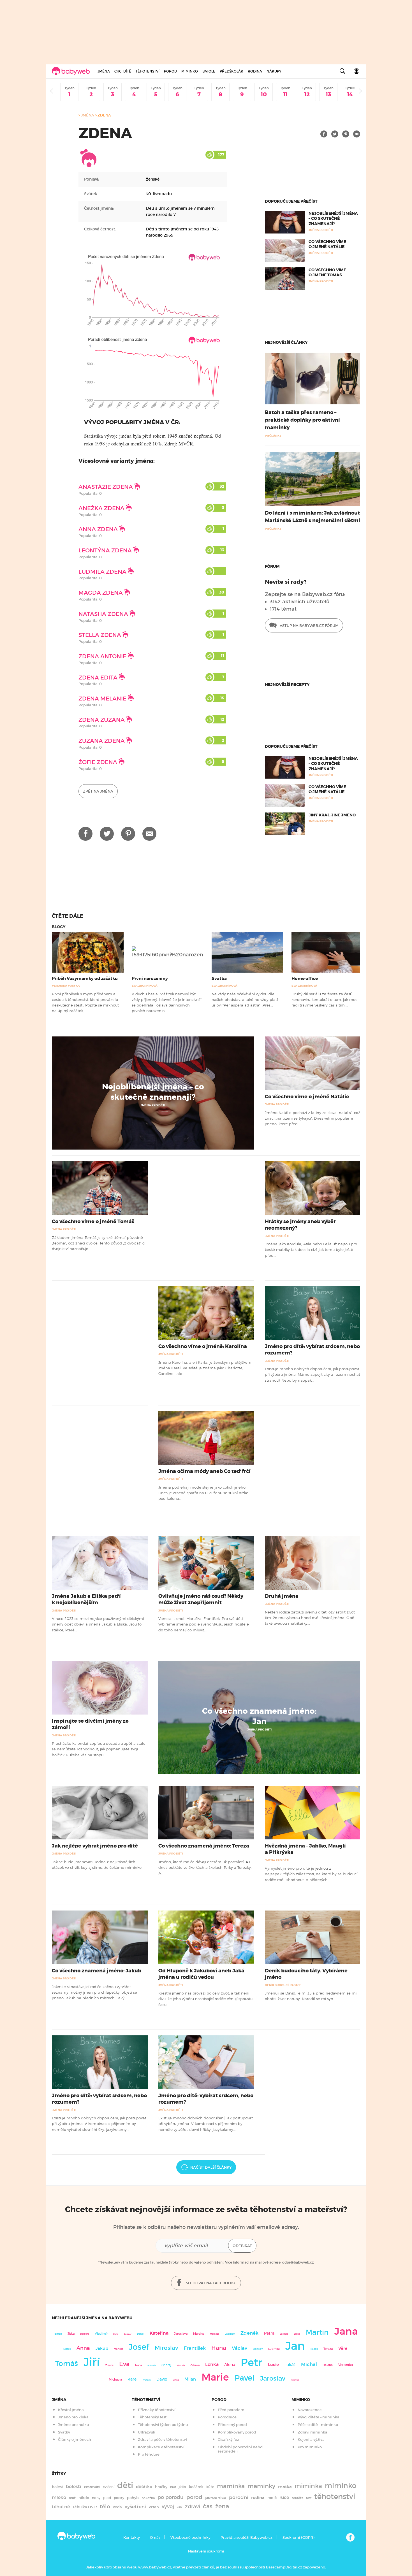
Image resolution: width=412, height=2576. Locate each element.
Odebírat (242, 2246)
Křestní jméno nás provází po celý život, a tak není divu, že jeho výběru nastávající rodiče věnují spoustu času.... (205, 1999)
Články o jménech (75, 2440)
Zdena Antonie (103, 656)
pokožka (148, 2498)
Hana (219, 2348)
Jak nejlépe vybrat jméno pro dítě (95, 1846)
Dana (116, 2334)
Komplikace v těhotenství (161, 2447)
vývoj (168, 2507)
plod (107, 2498)
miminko (341, 2486)
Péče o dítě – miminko (318, 2425)
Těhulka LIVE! (85, 2507)
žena (222, 2506)
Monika (118, 2349)
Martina (199, 2334)
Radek (314, 2349)
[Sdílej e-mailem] (357, 134)
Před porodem (231, 2410)
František (195, 2348)
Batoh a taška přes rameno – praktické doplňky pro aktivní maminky (302, 420)
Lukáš (290, 2365)
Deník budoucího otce (283, 1985)
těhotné (61, 2507)
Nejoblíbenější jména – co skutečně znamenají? (333, 218)
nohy (96, 2498)
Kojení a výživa (311, 2440)
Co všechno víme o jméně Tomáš (327, 272)
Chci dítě (123, 71)
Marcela (181, 2365)
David (162, 2379)
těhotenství (335, 2496)
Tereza (328, 2349)
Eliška (297, 2334)
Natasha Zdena (104, 614)
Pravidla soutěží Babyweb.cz (246, 2538)
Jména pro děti (153, 1105)
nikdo (84, 2498)
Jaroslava (181, 2334)
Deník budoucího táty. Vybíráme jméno (306, 1974)
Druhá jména (282, 1596)
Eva (124, 2364)
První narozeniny (150, 978)
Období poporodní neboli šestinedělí (241, 2449)
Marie (215, 2377)
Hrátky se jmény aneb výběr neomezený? (300, 1225)
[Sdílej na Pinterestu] (346, 134)
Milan (190, 2379)
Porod (170, 71)
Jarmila (284, 2334)
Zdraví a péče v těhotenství (162, 2440)
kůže (210, 2487)
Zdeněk (249, 2333)
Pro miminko (310, 2447)
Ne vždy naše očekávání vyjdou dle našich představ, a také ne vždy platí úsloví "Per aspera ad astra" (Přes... (245, 1000)
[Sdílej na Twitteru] (335, 134)
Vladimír (101, 2334)
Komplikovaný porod (237, 2432)
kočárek (196, 2487)
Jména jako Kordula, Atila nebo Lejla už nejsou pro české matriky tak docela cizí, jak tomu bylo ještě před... (311, 1250)
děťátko (144, 2487)
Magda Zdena (101, 593)
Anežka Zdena (102, 508)
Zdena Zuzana (102, 720)
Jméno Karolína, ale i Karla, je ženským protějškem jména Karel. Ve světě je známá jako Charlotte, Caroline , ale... (205, 1368)
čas (208, 2506)
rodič (272, 2498)
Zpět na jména (98, 791)
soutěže (298, 2498)
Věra (343, 2348)
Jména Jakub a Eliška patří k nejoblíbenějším (86, 1599)
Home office (305, 978)
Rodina (255, 71)
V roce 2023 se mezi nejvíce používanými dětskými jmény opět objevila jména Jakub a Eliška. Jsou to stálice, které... (98, 1624)
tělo (105, 2506)
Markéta (215, 2334)
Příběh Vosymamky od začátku (85, 978)
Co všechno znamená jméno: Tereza (204, 1846)
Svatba (219, 978)
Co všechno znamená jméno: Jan (259, 1716)
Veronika (346, 2365)
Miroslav (166, 2348)
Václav (239, 2348)
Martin (317, 2332)
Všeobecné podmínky (190, 2538)
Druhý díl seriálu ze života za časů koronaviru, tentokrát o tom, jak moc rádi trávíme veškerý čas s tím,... (324, 1000)
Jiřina (176, 2380)
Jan (295, 2346)
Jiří (92, 2362)
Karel (133, 2379)
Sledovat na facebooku (211, 2283)
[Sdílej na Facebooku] (324, 134)
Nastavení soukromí (206, 2551)
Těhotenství (148, 71)
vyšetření (135, 2507)
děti (125, 2485)
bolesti (74, 2487)
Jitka (71, 2334)
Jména (104, 71)
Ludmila (274, 2349)
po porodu (171, 2497)
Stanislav (258, 2349)
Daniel (141, 2334)
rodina (258, 2498)
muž (72, 2498)
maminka (231, 2486)
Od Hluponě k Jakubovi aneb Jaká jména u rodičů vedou (201, 1974)
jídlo (182, 2487)
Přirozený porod (232, 2425)
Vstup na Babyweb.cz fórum (309, 626)
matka (285, 2487)
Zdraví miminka (313, 2432)
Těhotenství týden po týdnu (163, 2425)
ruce (284, 2497)
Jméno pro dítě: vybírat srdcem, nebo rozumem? (312, 1350)
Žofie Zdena (99, 762)
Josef (139, 2347)
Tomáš (67, 2364)
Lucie (273, 2364)
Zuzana (109, 2365)
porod (194, 2497)
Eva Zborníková (145, 986)
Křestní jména (71, 2410)
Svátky (64, 2432)
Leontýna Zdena (106, 550)
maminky (261, 2486)
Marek (67, 2349)
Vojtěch (147, 2380)
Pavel (245, 2378)
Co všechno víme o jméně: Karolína (203, 1346)
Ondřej (166, 2365)
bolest (57, 2487)
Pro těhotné (149, 2454)
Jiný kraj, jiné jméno (332, 815)
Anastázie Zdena (106, 487)
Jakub (102, 2348)
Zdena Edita (99, 678)
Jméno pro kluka (73, 2417)
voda (117, 2507)
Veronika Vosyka (66, 986)
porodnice (216, 2498)
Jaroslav (273, 2378)
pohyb (133, 2498)
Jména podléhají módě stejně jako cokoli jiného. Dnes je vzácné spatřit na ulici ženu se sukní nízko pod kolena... (203, 1493)
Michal (309, 2364)
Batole (209, 71)
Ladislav (230, 2334)
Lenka (212, 2364)
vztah (154, 2507)
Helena (328, 2365)
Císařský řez (228, 2440)
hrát (173, 2487)
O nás (155, 2538)
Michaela (115, 2380)
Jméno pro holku (73, 2425)
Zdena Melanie (103, 699)
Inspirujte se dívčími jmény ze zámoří (90, 1724)
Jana (346, 2331)
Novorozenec (310, 2410)
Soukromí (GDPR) (298, 2538)
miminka (308, 2486)
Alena (230, 2365)
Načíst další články (211, 2167)
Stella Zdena (100, 635)
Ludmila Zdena (103, 572)
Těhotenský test (152, 2417)
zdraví (193, 2506)
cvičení (109, 2487)
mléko (59, 2497)
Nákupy (274, 71)
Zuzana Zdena (102, 741)
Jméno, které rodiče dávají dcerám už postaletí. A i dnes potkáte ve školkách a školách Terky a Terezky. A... (205, 1868)
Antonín (152, 2365)
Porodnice (227, 2417)
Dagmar (128, 2334)
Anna (83, 2348)
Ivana (138, 2365)
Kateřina (159, 2333)
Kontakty (132, 2538)
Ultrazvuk (147, 2432)
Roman (57, 2334)
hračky (161, 2487)
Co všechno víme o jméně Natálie (327, 244)
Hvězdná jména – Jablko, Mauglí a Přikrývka (305, 1849)
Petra (269, 2333)
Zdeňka (195, 2365)
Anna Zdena (99, 529)
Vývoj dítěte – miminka (319, 2417)
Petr (252, 2362)
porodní (239, 2497)
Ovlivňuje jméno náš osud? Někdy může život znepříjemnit (201, 1599)
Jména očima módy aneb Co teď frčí (204, 1471)
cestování (92, 2487)
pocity (119, 2498)
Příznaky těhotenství (157, 2410)
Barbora (85, 2334)
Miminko (190, 71)
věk (180, 2507)
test (309, 2498)
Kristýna (295, 2380)
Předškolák (232, 71)
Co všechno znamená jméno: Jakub (97, 1971)
